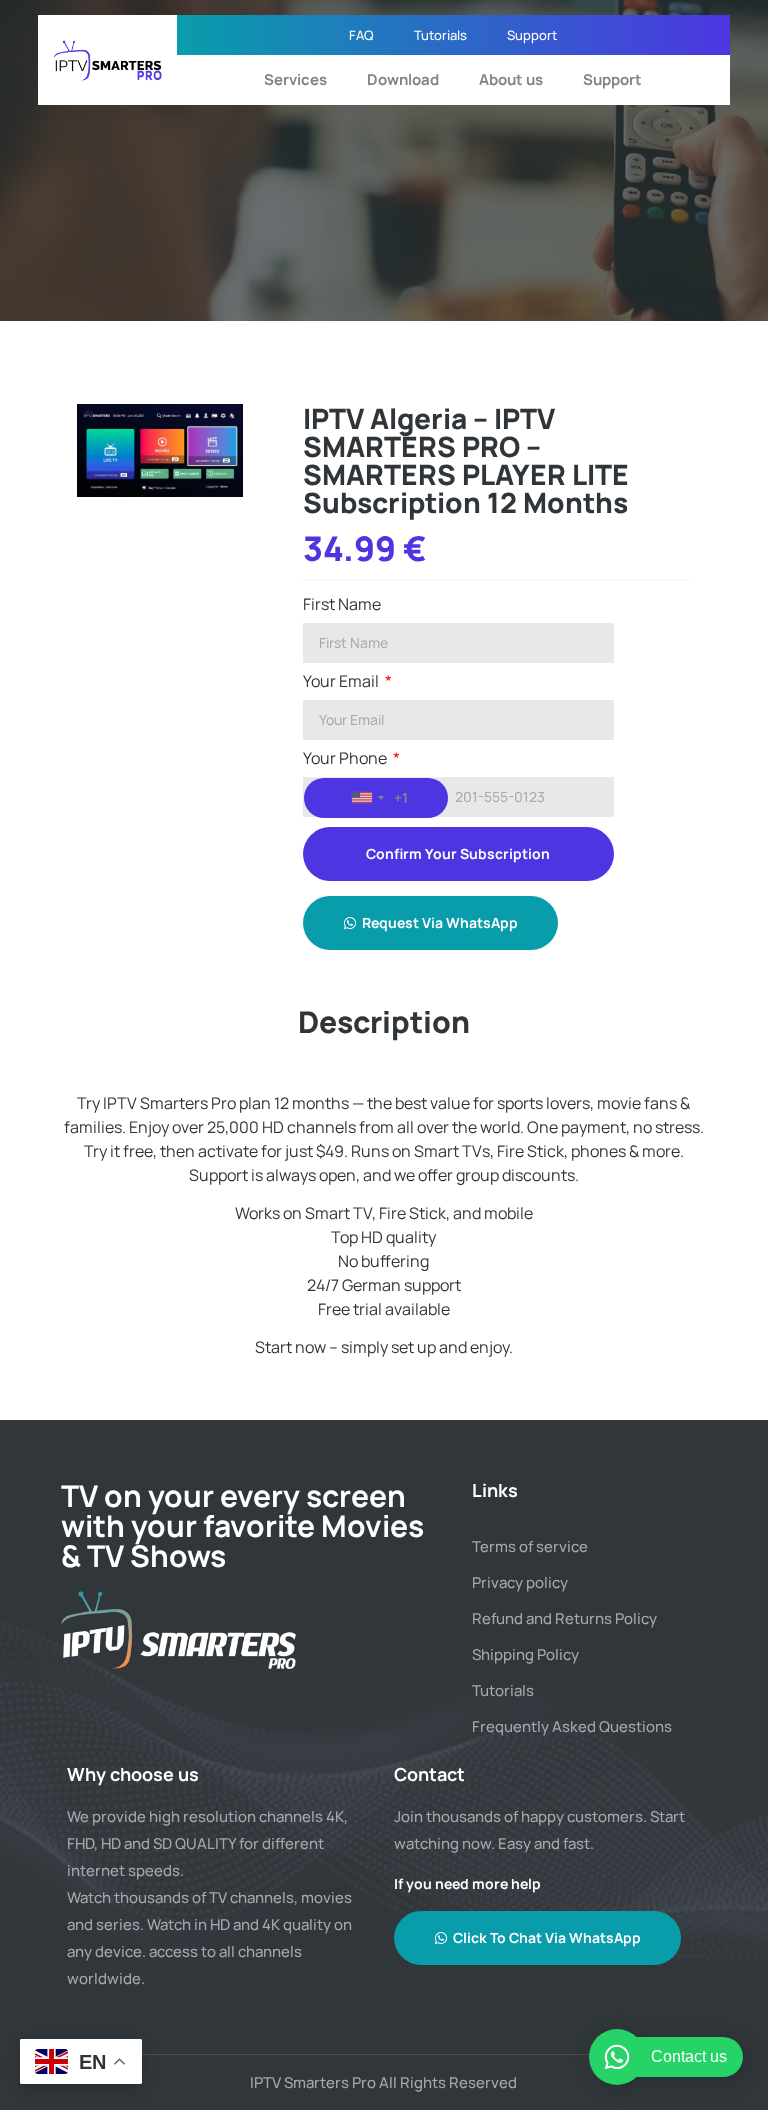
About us (511, 79)
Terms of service (530, 1546)
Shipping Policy (525, 1654)
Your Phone (346, 759)
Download (403, 79)
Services (295, 79)
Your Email (342, 682)
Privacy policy (520, 1582)
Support (532, 35)
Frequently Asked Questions (572, 1726)
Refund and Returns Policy (564, 1618)
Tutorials (440, 35)
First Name (342, 605)
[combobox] (376, 798)
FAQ (361, 35)
